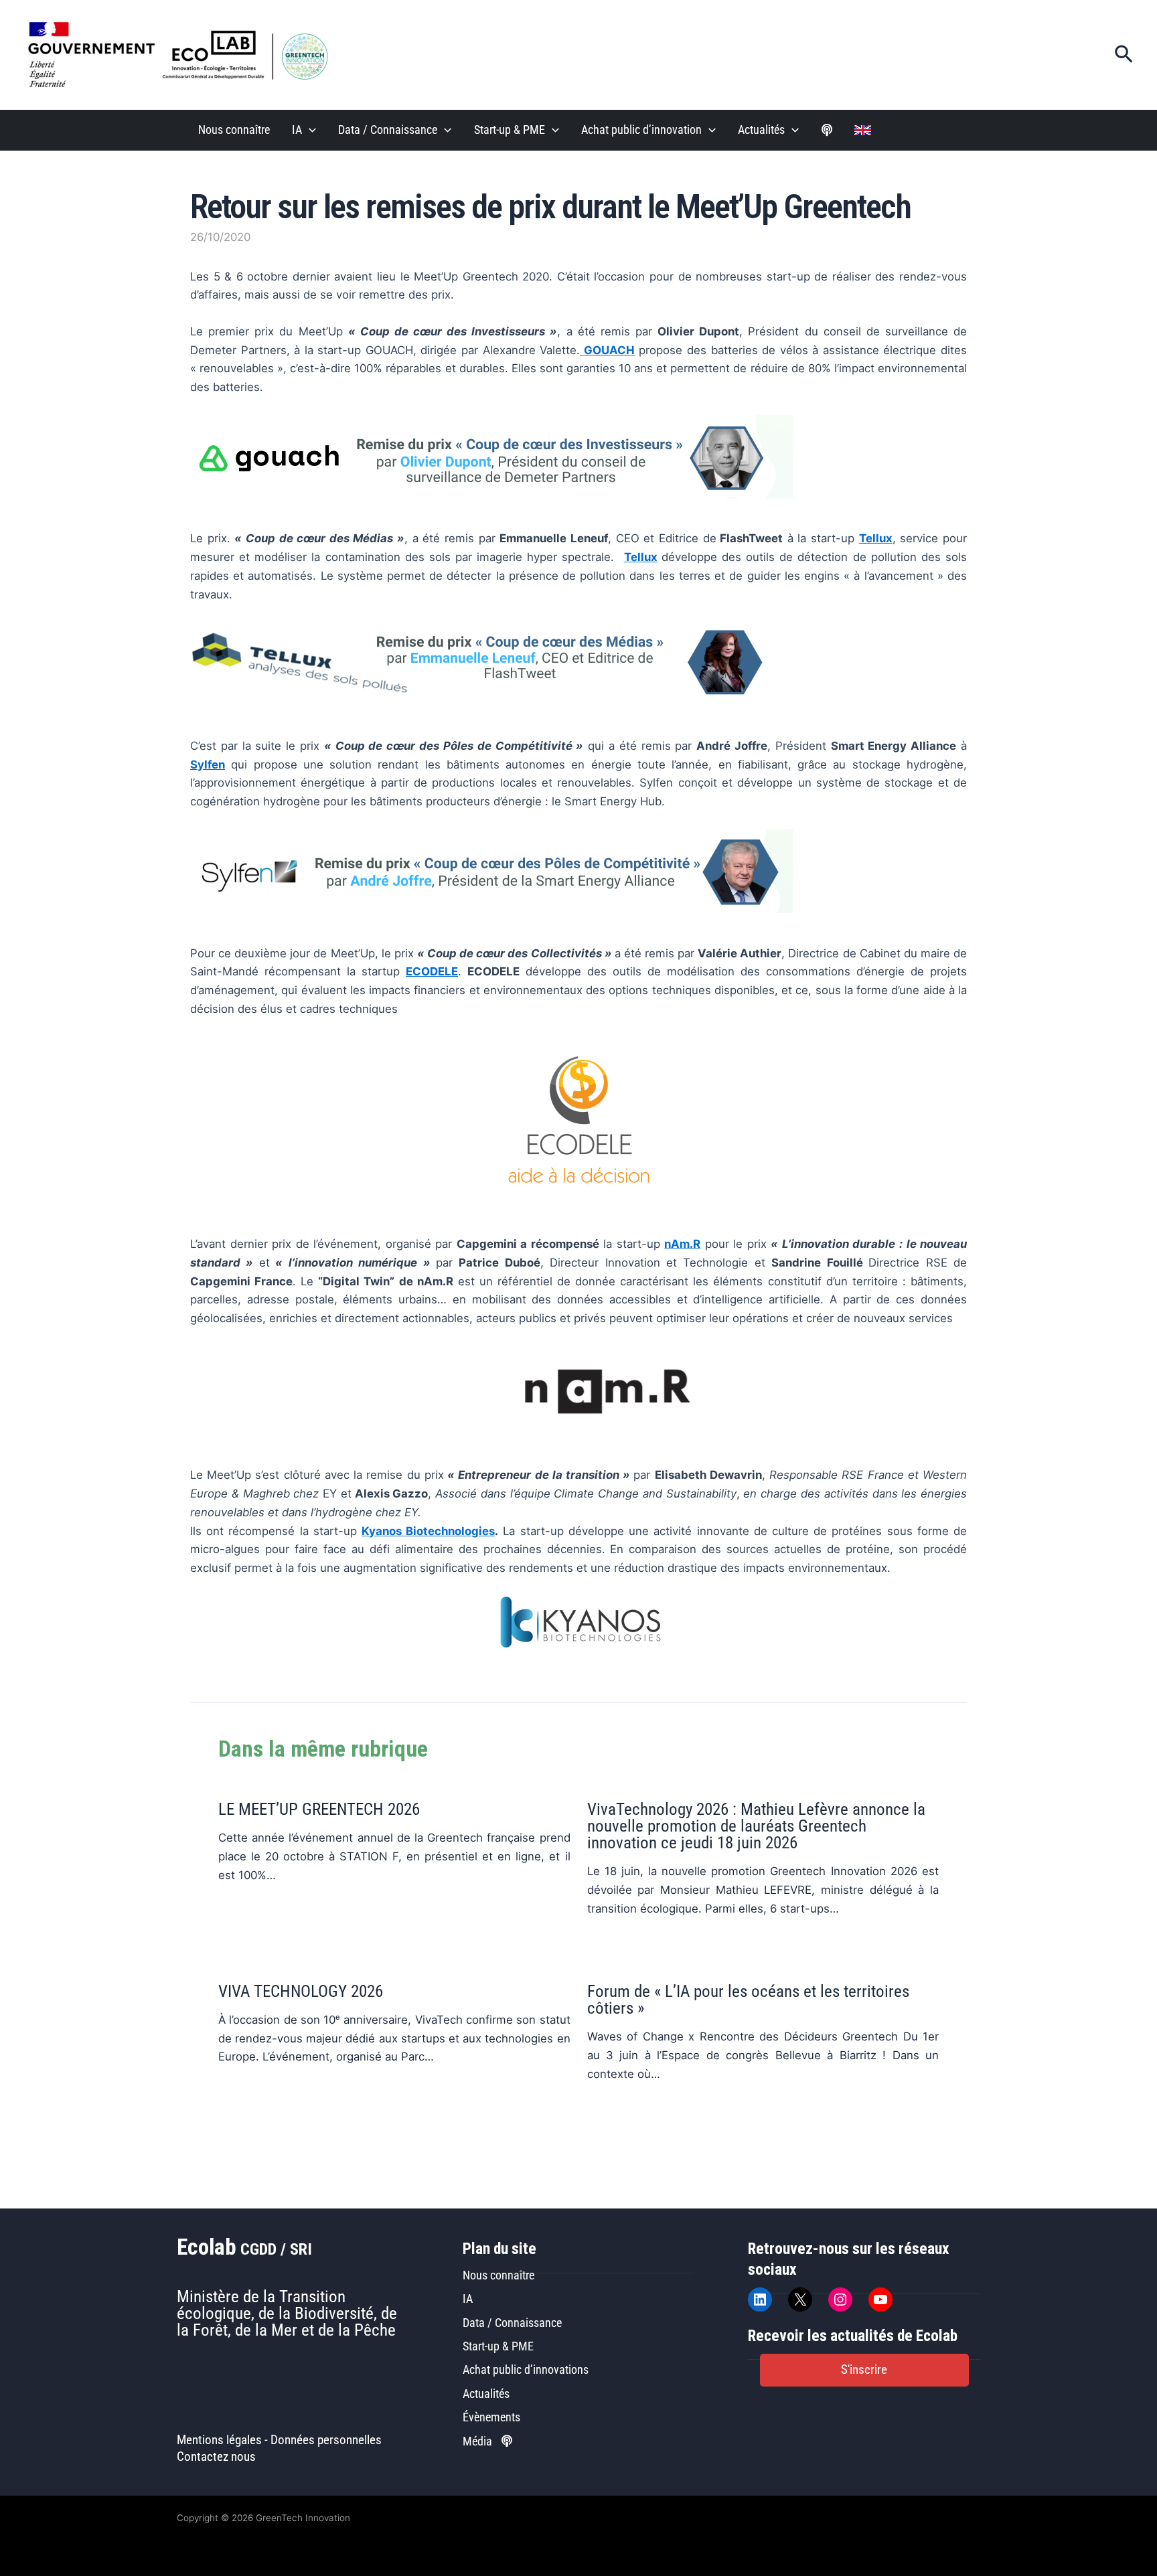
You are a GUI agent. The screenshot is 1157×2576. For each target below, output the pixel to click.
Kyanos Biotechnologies (428, 1531)
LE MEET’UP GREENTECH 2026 (319, 1809)
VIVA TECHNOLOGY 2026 (301, 1991)
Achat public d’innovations (526, 2369)
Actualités (761, 130)
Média (479, 2441)
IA (297, 130)
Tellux (641, 557)
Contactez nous (216, 2457)
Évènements (491, 2417)
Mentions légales (219, 2440)
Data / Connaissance (388, 130)
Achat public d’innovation (641, 130)
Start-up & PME (510, 130)
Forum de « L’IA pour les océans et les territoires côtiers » (748, 2000)
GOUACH (607, 350)
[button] (1124, 55)
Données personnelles (326, 2440)
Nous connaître (234, 130)
